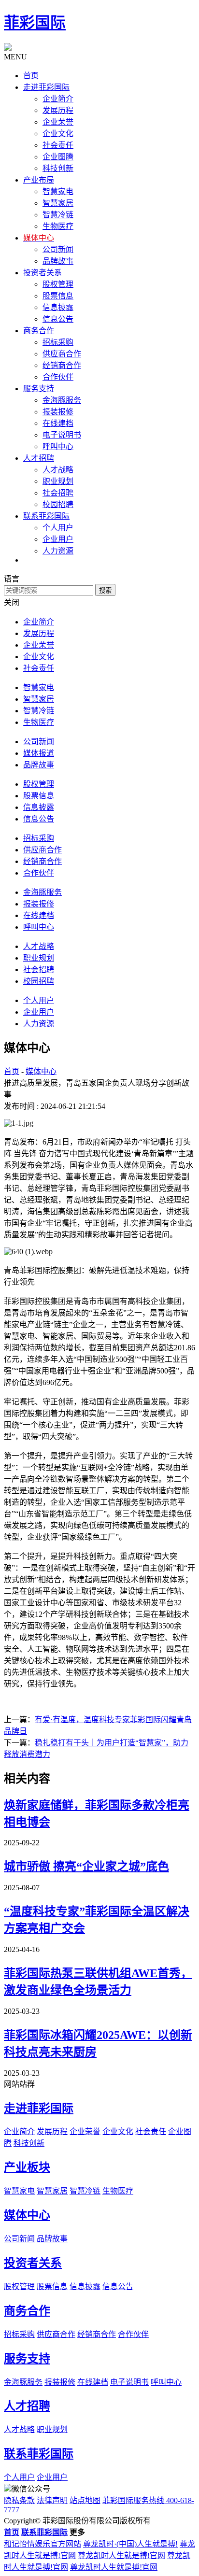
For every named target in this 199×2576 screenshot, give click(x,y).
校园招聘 (58, 504)
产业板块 (27, 2167)
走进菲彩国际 (39, 2109)
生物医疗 (58, 226)
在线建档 (58, 423)
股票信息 (58, 296)
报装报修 (58, 412)
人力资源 (58, 551)
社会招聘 (58, 493)
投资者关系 (33, 2263)
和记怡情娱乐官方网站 (43, 2544)
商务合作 (27, 2311)
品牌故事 (58, 261)
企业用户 (58, 539)
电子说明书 (62, 435)
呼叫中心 (58, 446)
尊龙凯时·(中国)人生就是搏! (130, 2544)
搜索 (105, 590)
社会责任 (58, 145)
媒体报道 (39, 753)
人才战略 (58, 470)
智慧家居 (58, 203)
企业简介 (58, 99)
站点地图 (85, 2500)
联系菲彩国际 (39, 2454)
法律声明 (52, 2500)
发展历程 (58, 110)
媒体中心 (41, 1071)
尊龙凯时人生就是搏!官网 (121, 2555)
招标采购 (58, 342)
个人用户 (58, 528)
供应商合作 (62, 354)
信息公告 (58, 319)
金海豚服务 (62, 400)
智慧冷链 (58, 215)
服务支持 (27, 2359)
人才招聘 (27, 2406)
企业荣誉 (58, 122)
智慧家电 (58, 191)
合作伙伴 (58, 377)
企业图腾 (58, 157)
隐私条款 (19, 2500)
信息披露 (58, 307)
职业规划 (58, 481)
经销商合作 (62, 365)
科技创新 (58, 168)
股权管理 (58, 284)
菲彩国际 (35, 23)
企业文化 (58, 134)
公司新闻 (58, 249)
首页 (12, 1071)
